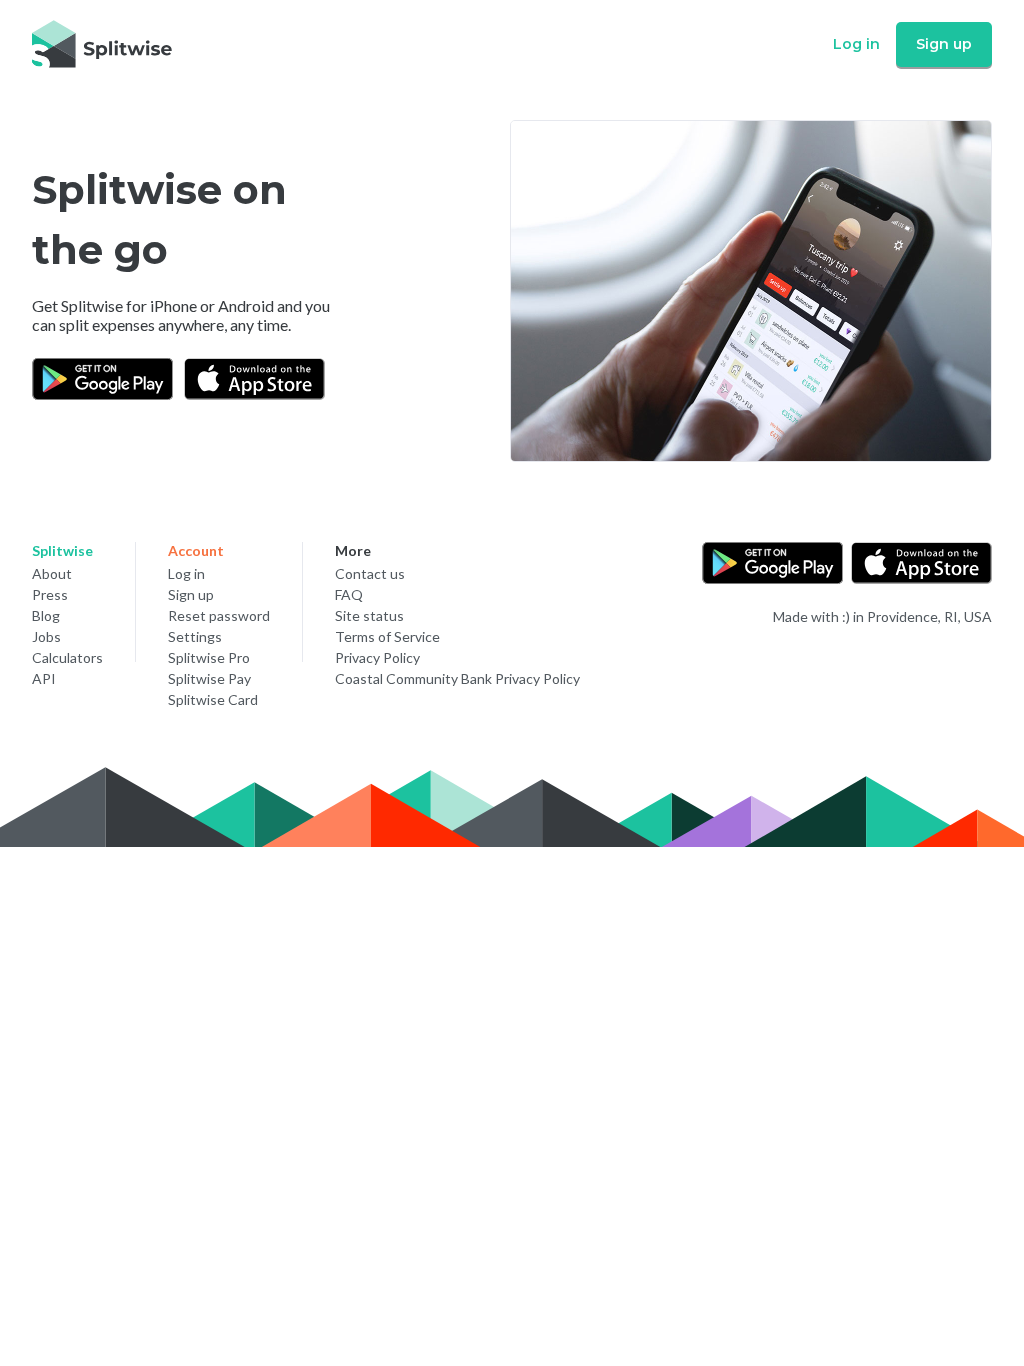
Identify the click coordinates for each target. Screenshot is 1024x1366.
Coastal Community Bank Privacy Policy (457, 678)
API (44, 678)
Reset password (219, 615)
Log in (856, 44)
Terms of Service (387, 636)
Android (246, 305)
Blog (46, 615)
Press (50, 594)
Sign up (944, 44)
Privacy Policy (377, 657)
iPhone (173, 305)
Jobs (46, 636)
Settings (195, 636)
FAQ (349, 594)
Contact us (370, 573)
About (52, 573)
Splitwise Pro (209, 657)
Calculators (67, 657)
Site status (369, 615)
